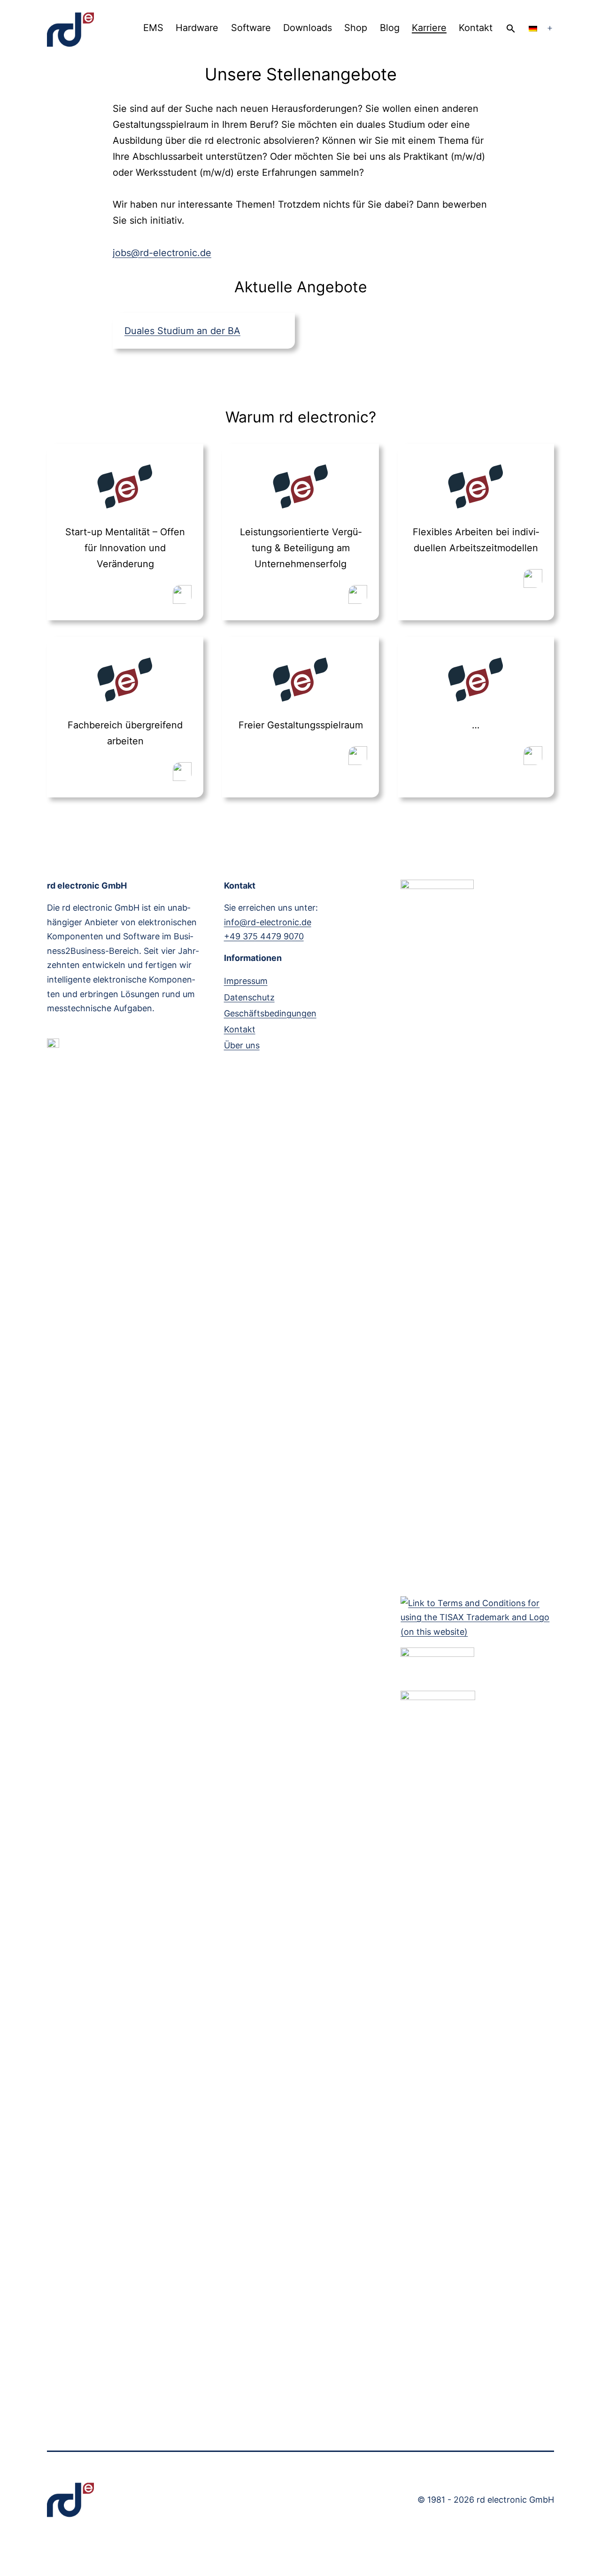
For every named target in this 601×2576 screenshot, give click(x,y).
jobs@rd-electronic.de (162, 253)
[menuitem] (533, 28)
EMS (153, 28)
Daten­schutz (249, 997)
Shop (356, 28)
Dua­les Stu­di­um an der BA (182, 331)
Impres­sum (246, 981)
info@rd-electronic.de (268, 922)
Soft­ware (251, 28)
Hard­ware (197, 28)
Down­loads (308, 28)
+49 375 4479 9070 (264, 936)
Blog (390, 28)
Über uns (242, 1045)
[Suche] (511, 28)
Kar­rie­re (429, 28)
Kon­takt (476, 28)
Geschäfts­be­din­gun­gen (270, 1013)
